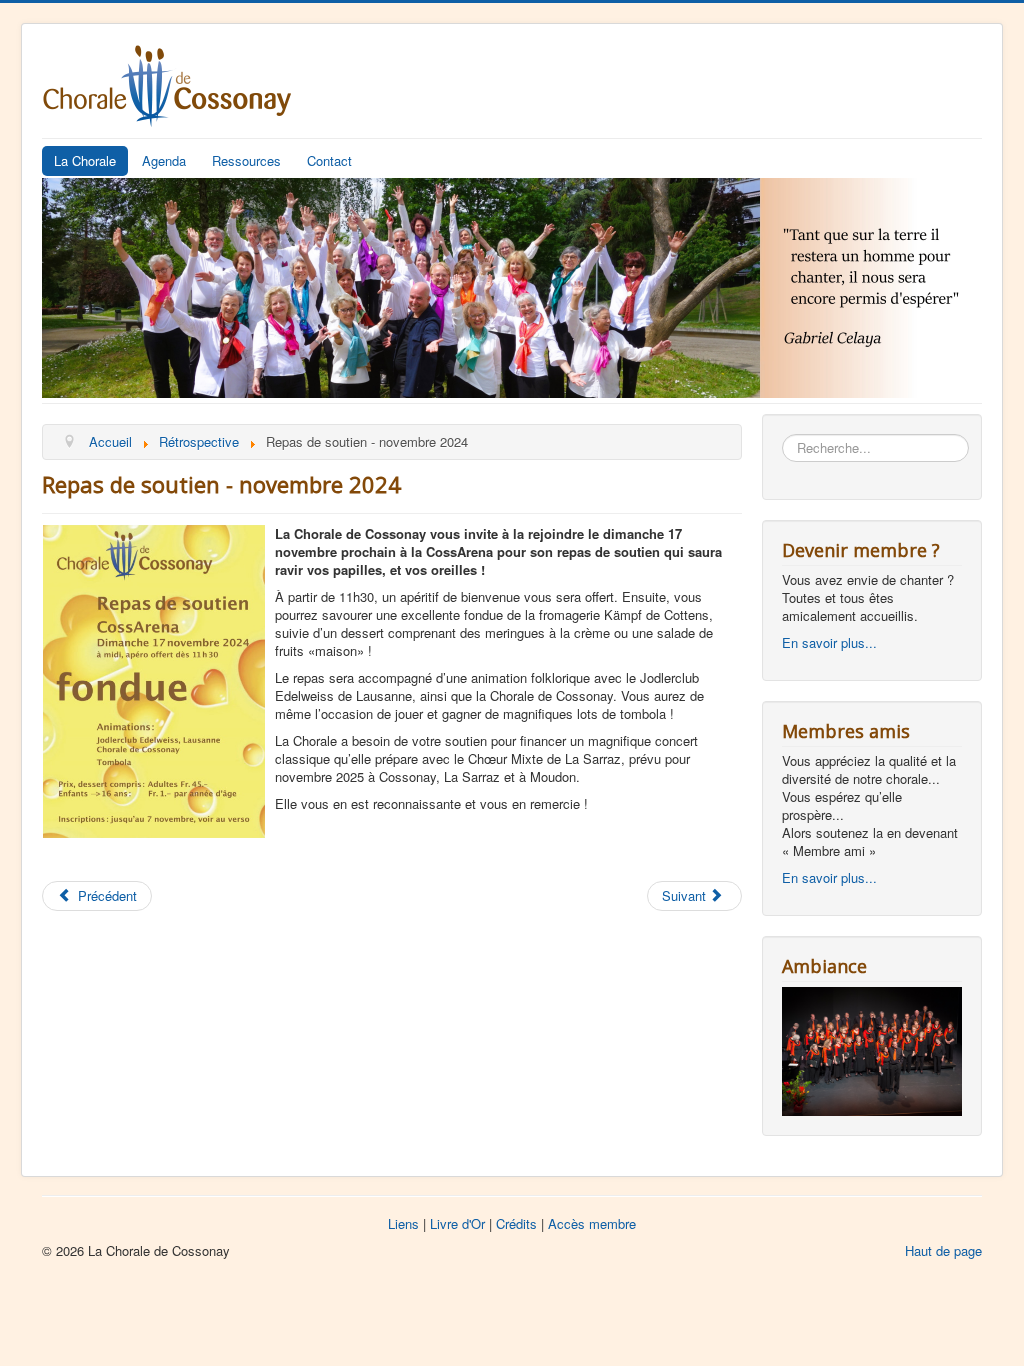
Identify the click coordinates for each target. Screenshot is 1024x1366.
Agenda (164, 160)
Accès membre (592, 1223)
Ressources (246, 160)
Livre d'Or (457, 1223)
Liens (403, 1223)
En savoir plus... (829, 642)
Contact (329, 160)
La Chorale (85, 160)
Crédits (516, 1223)
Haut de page (943, 1250)
